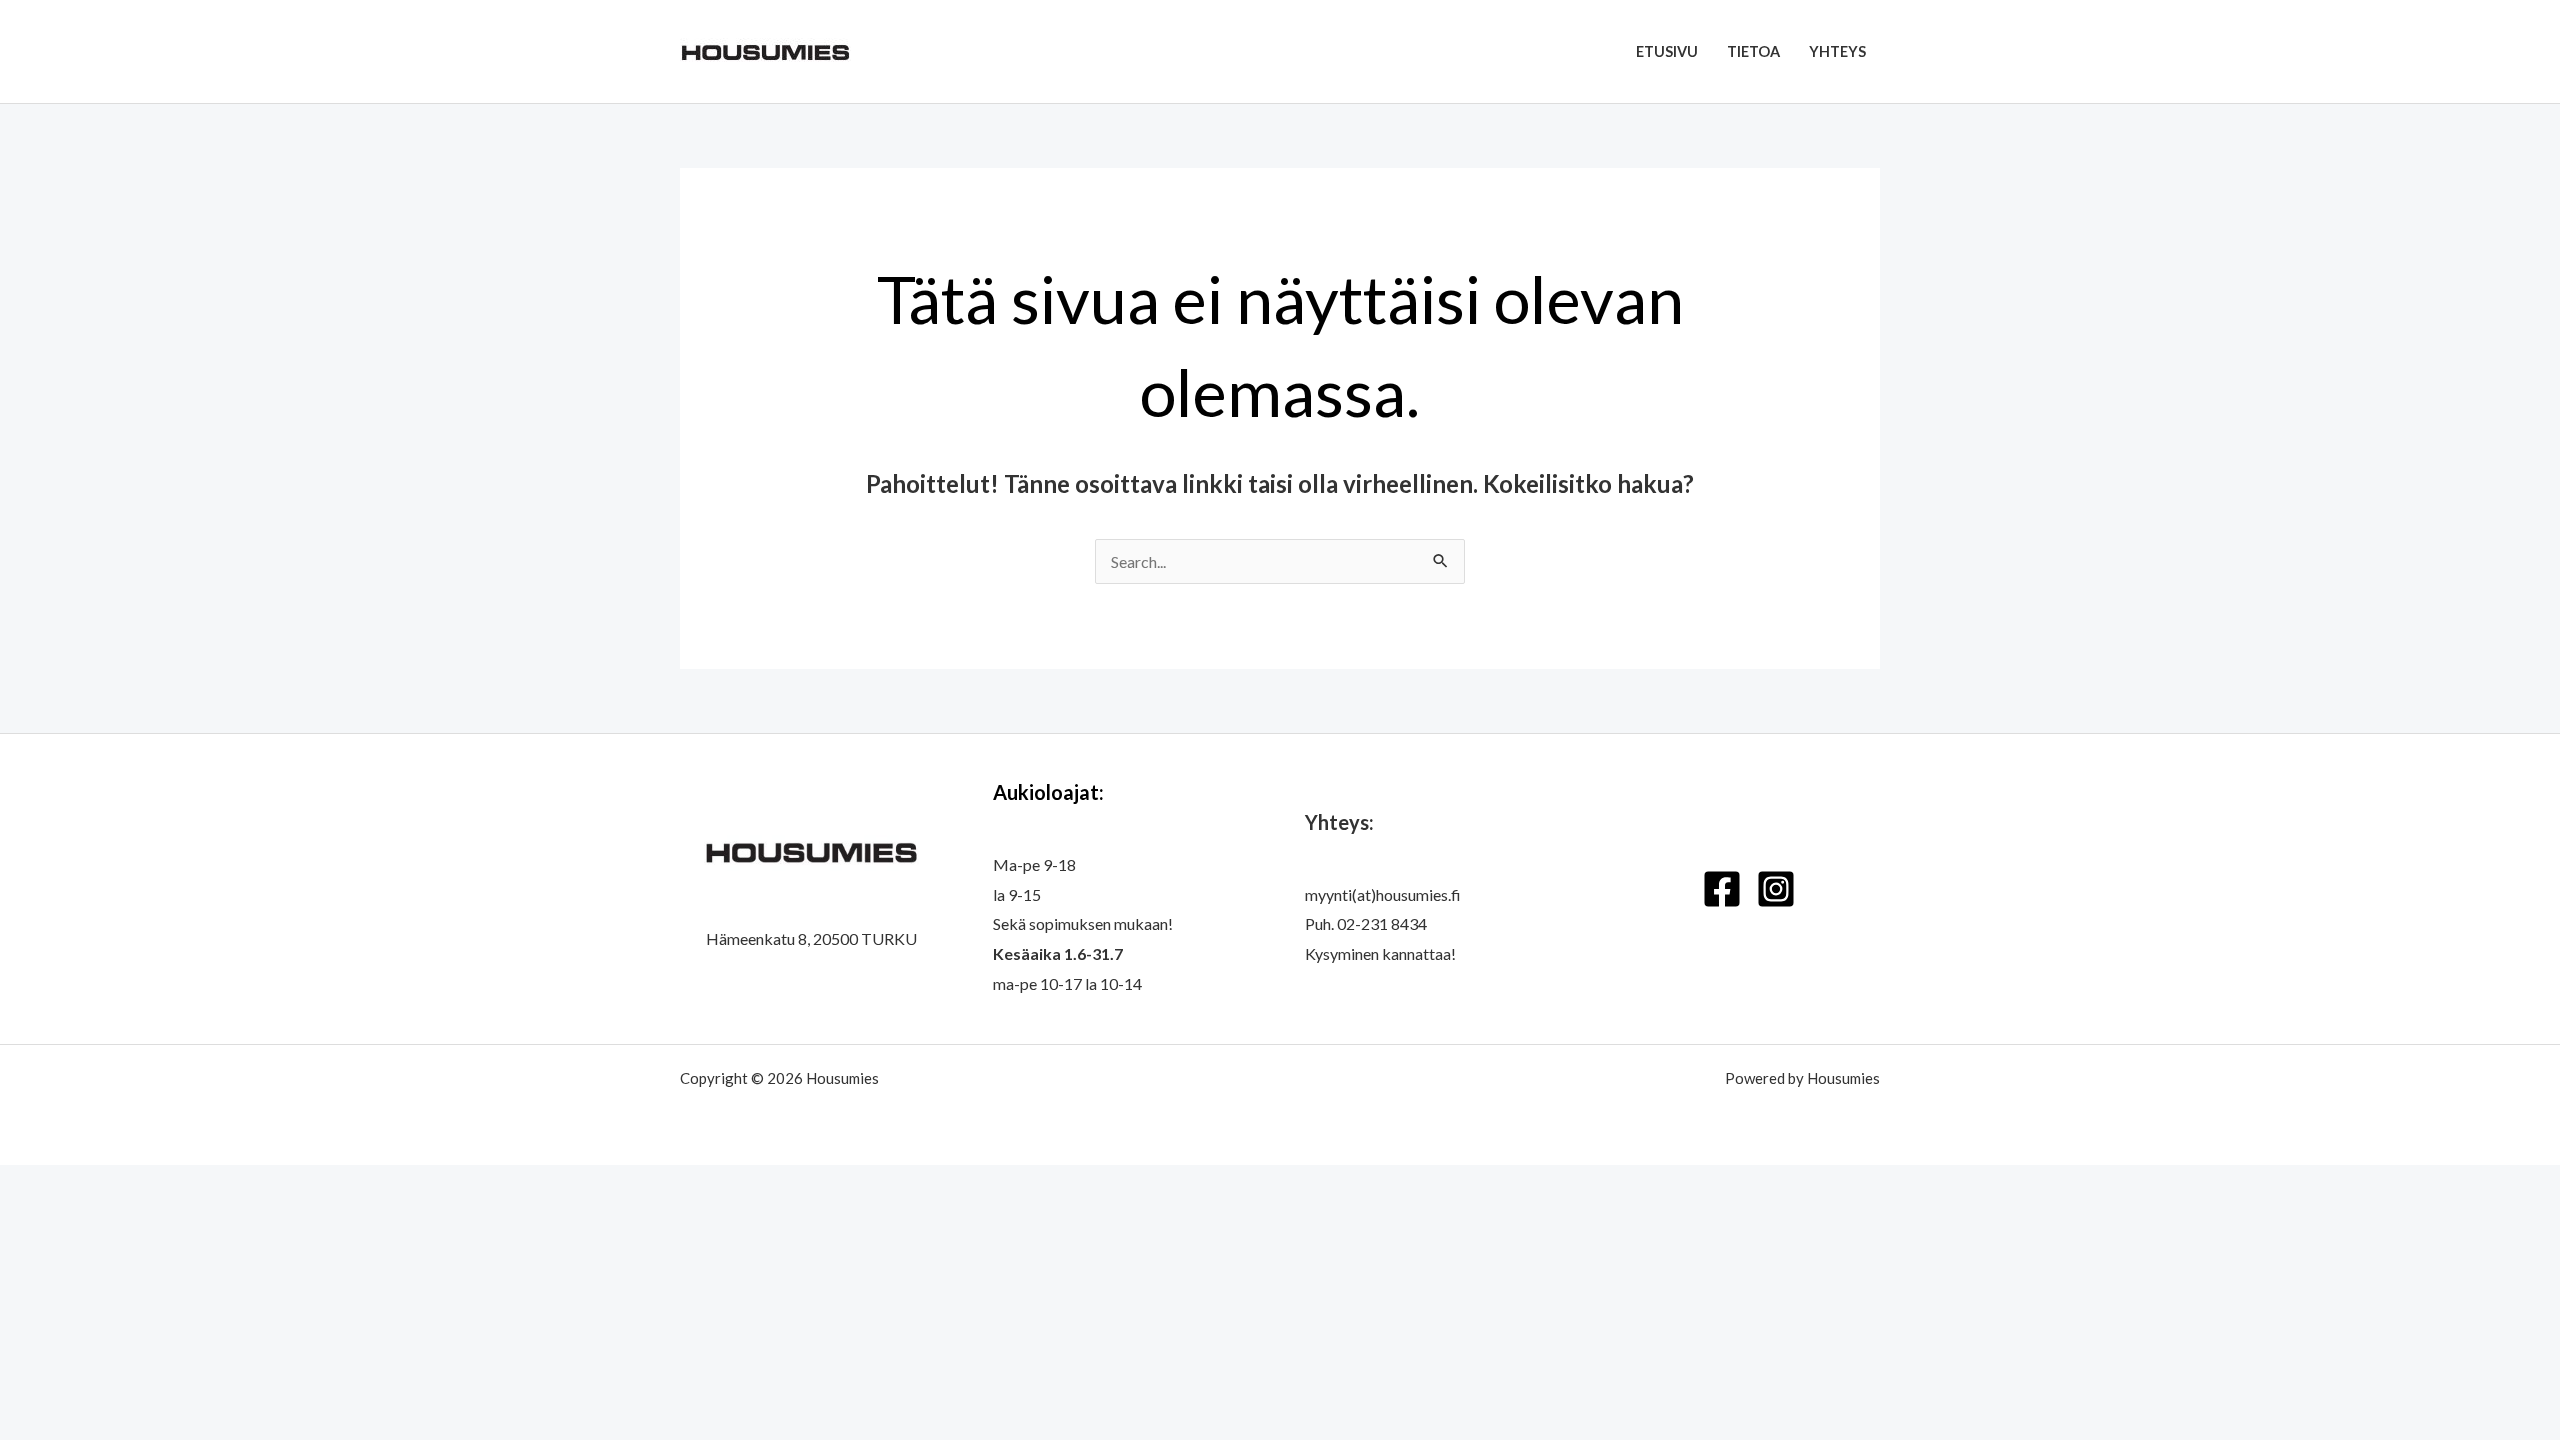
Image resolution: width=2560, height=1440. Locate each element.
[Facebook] (1722, 889)
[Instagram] (1776, 889)
